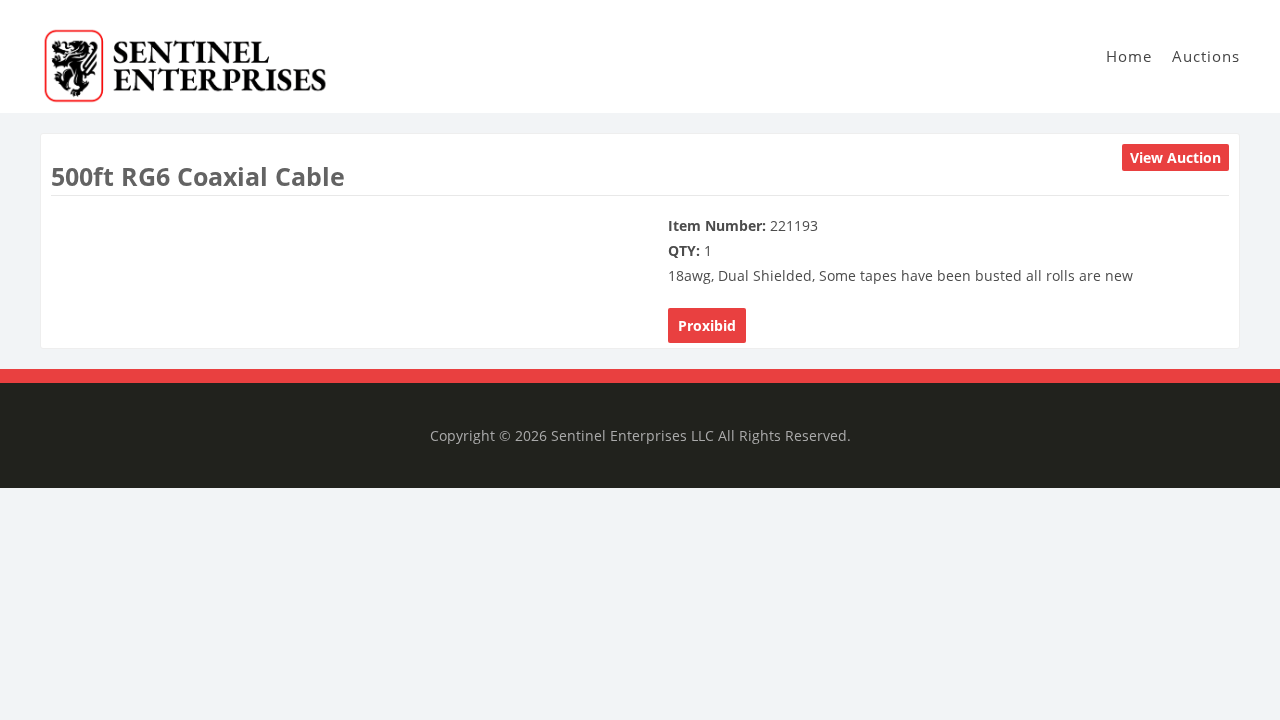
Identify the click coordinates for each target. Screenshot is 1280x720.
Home (1129, 56)
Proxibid (707, 325)
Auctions (1206, 56)
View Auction (1175, 157)
